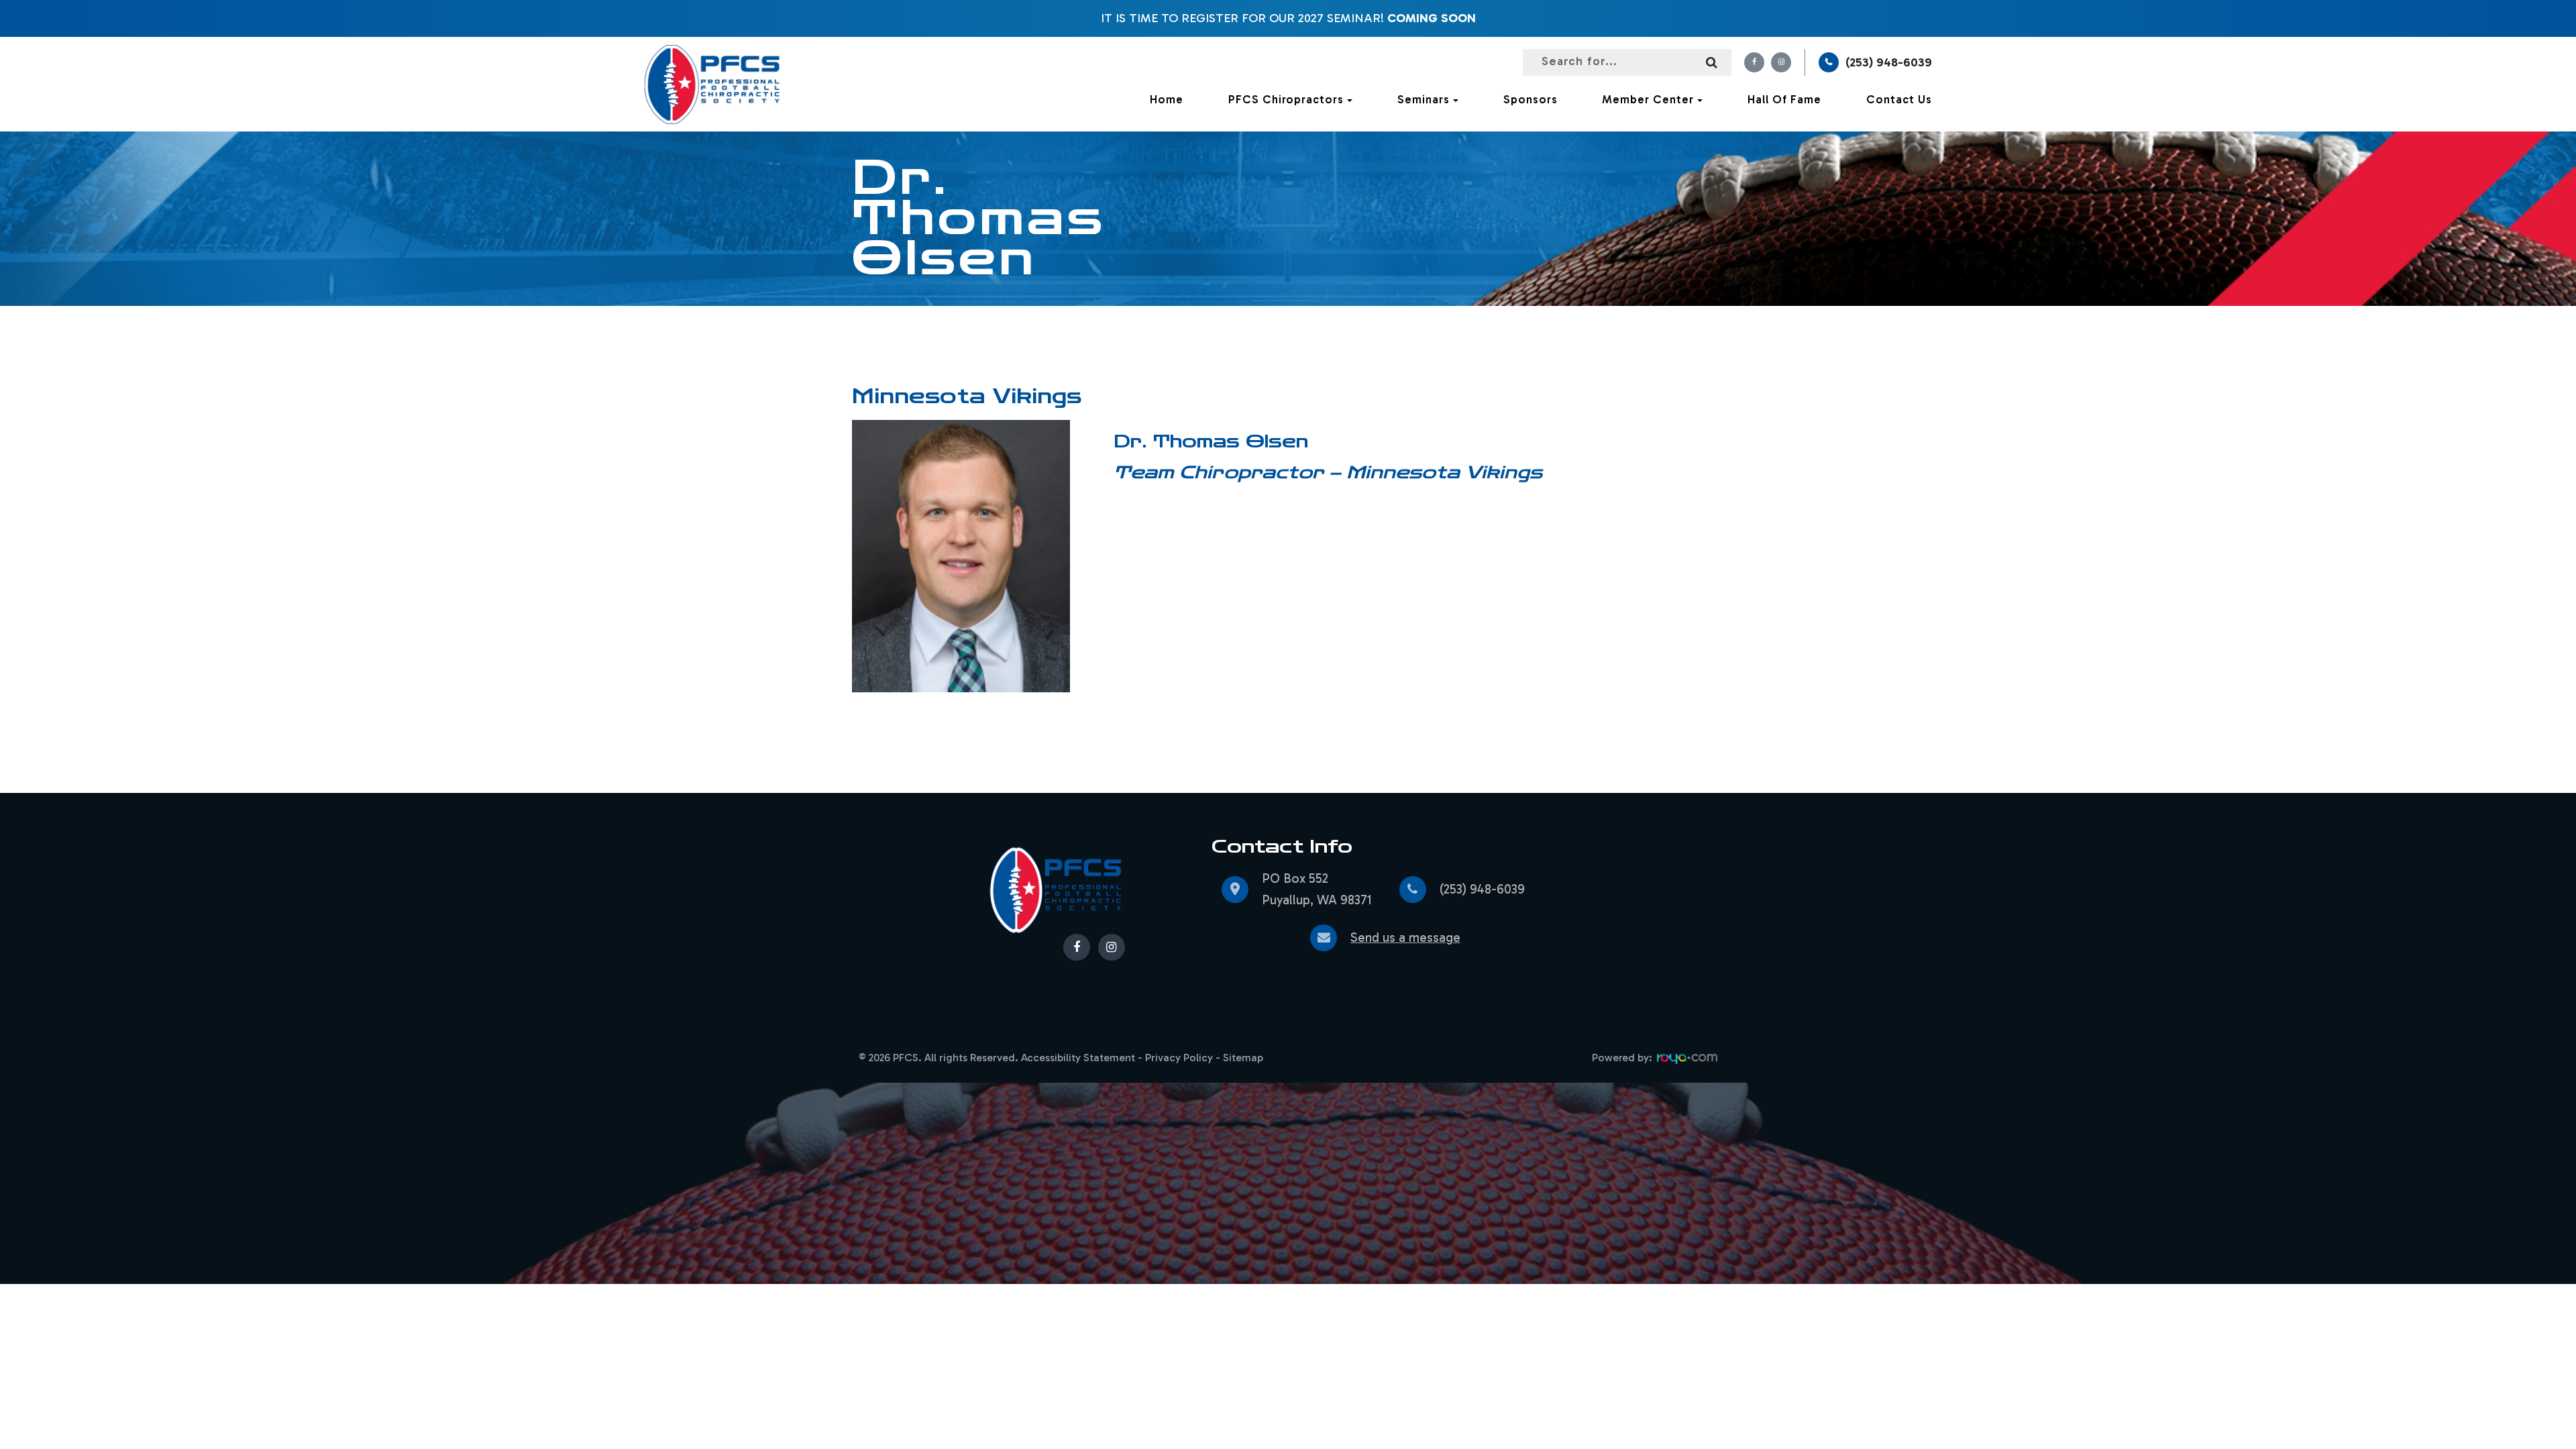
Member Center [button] (1648, 99)
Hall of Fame (1784, 99)
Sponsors (1531, 99)
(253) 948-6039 (1889, 62)
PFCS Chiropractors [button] (1286, 99)
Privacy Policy (1179, 1058)
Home (1167, 99)
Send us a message (1405, 937)
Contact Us (1899, 99)
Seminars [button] (1424, 99)
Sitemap (1243, 1058)
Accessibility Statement (1078, 1058)
